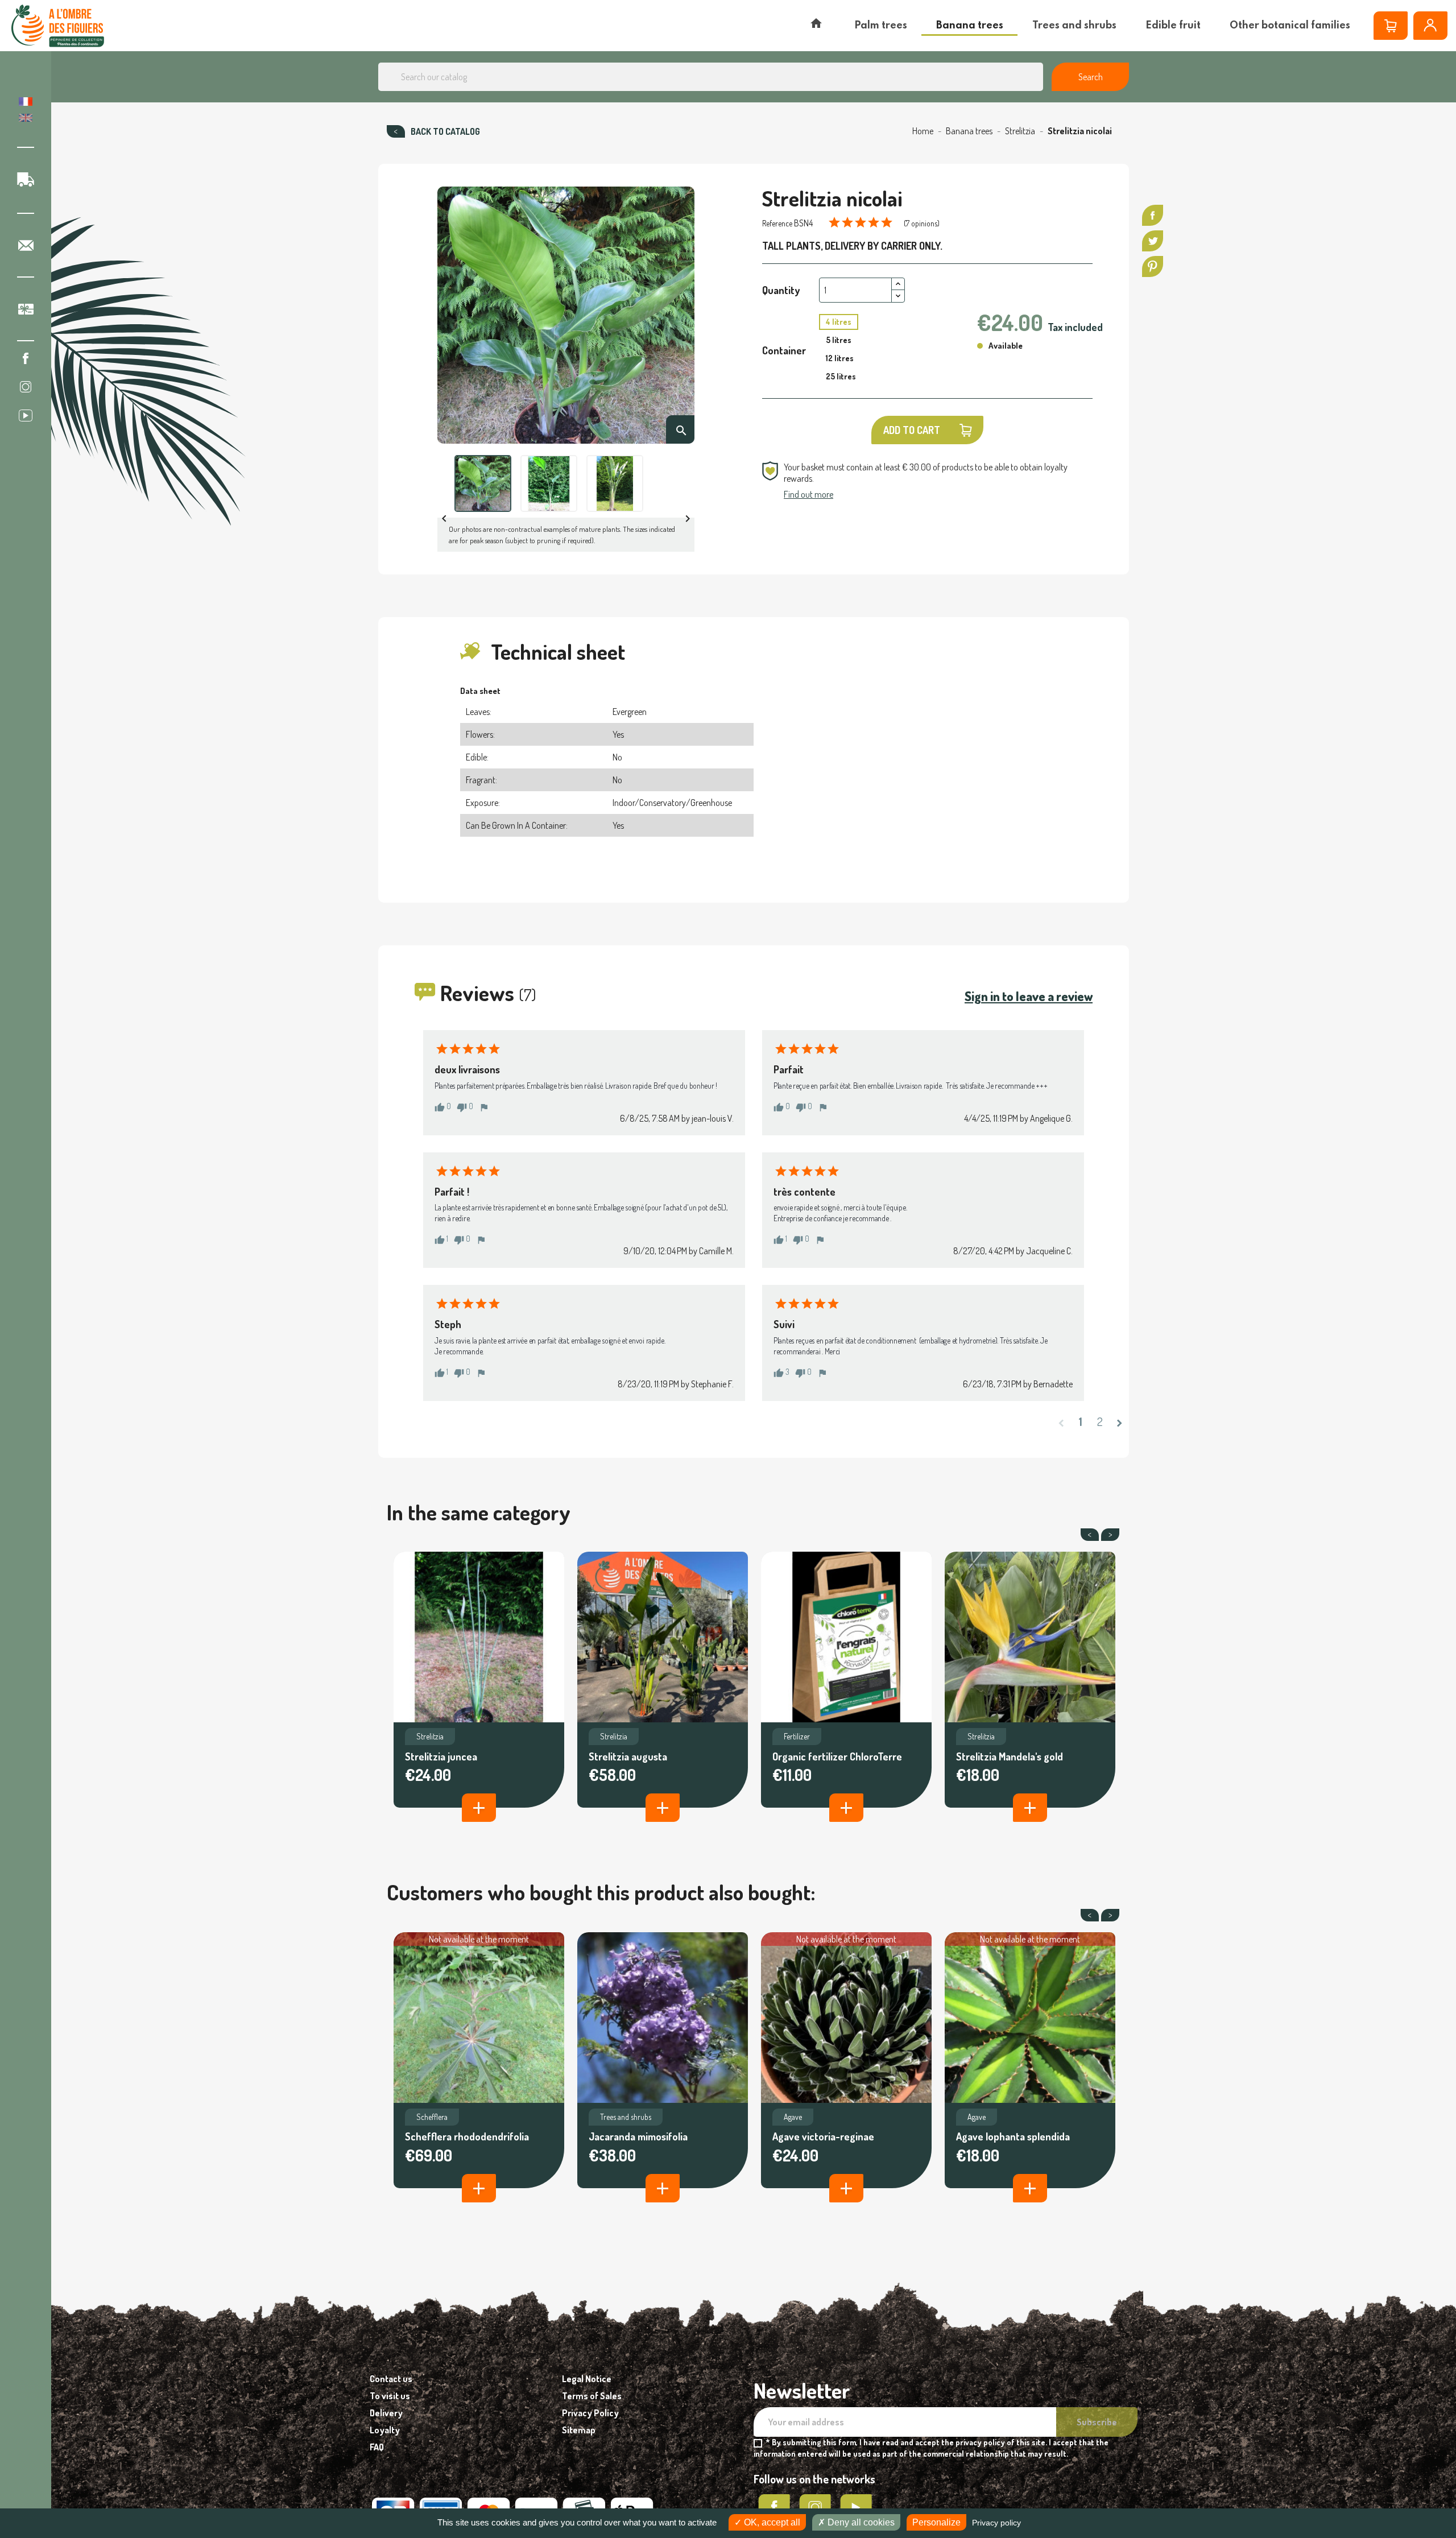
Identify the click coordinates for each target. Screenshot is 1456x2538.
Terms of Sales (592, 2396)
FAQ (377, 2447)
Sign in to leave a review (1029, 996)
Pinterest (1153, 266)
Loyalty (385, 2430)
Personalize (936, 2522)
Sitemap (579, 2430)
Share (1153, 215)
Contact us (391, 2379)
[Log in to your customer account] (1430, 26)
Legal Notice (587, 2379)
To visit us (390, 2396)
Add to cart (912, 430)
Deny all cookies (860, 2522)
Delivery (386, 2413)
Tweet (1153, 241)
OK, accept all (771, 2522)
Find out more (808, 494)
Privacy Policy (590, 2413)
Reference (777, 223)
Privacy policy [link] (996, 2523)
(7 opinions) (922, 223)
